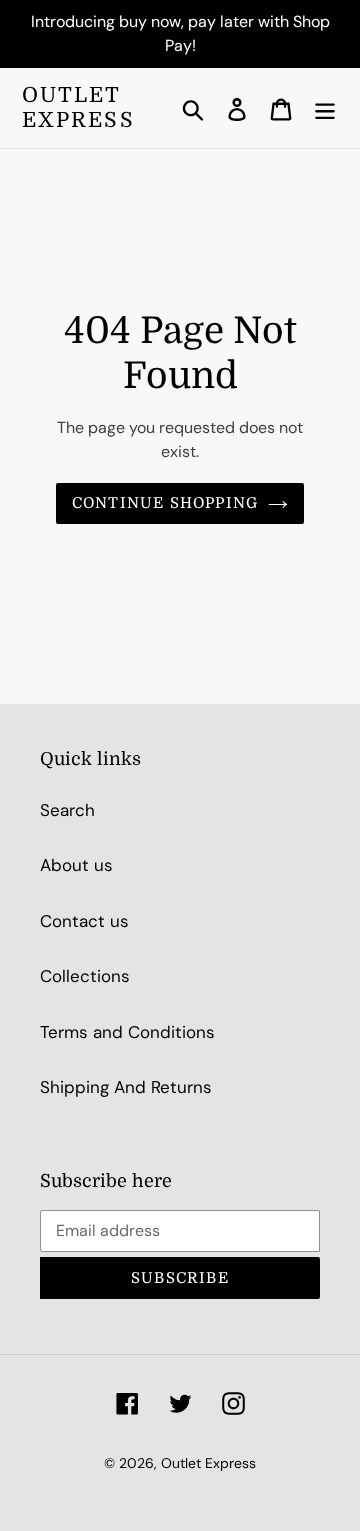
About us (76, 865)
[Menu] (325, 108)
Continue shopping (165, 503)
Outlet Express (78, 107)
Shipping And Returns (126, 1087)
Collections (85, 976)
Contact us (84, 921)
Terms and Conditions (127, 1032)
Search (67, 810)
